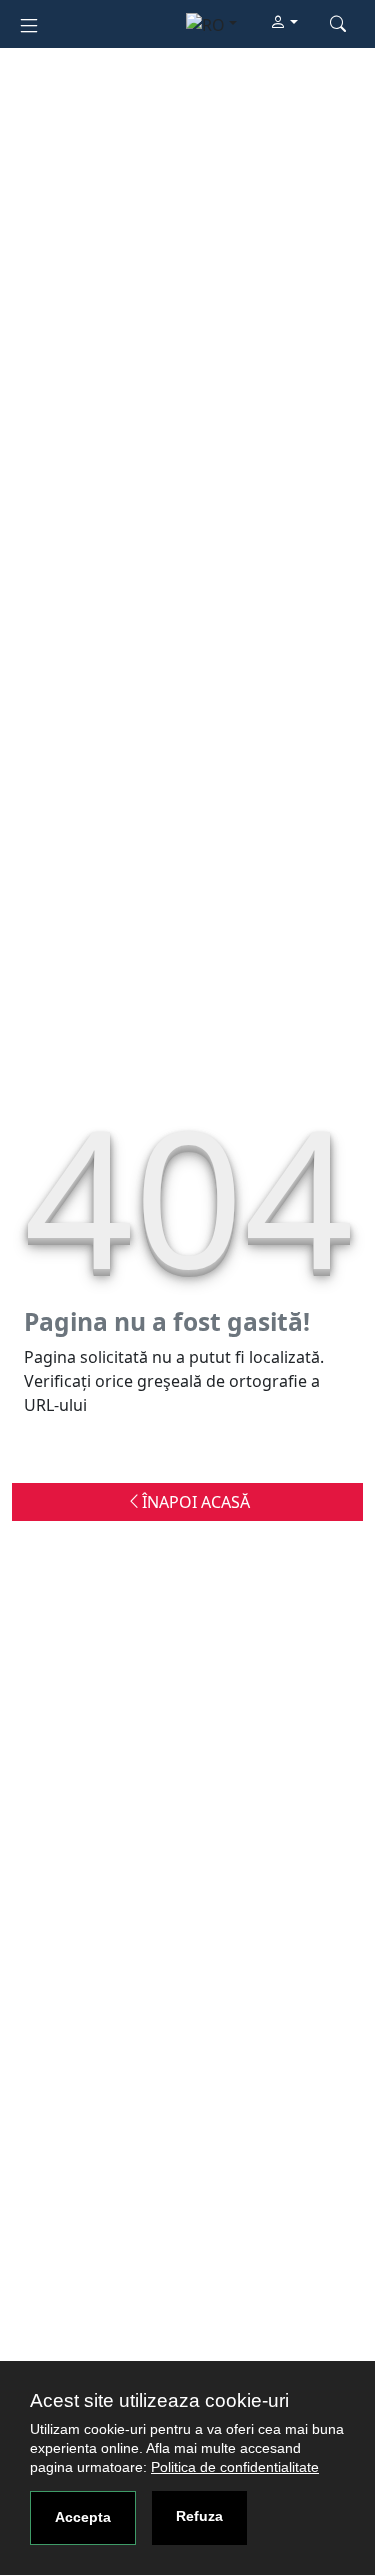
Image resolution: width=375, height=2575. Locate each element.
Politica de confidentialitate (235, 2467)
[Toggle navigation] (29, 23)
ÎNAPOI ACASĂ (196, 1502)
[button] (284, 23)
